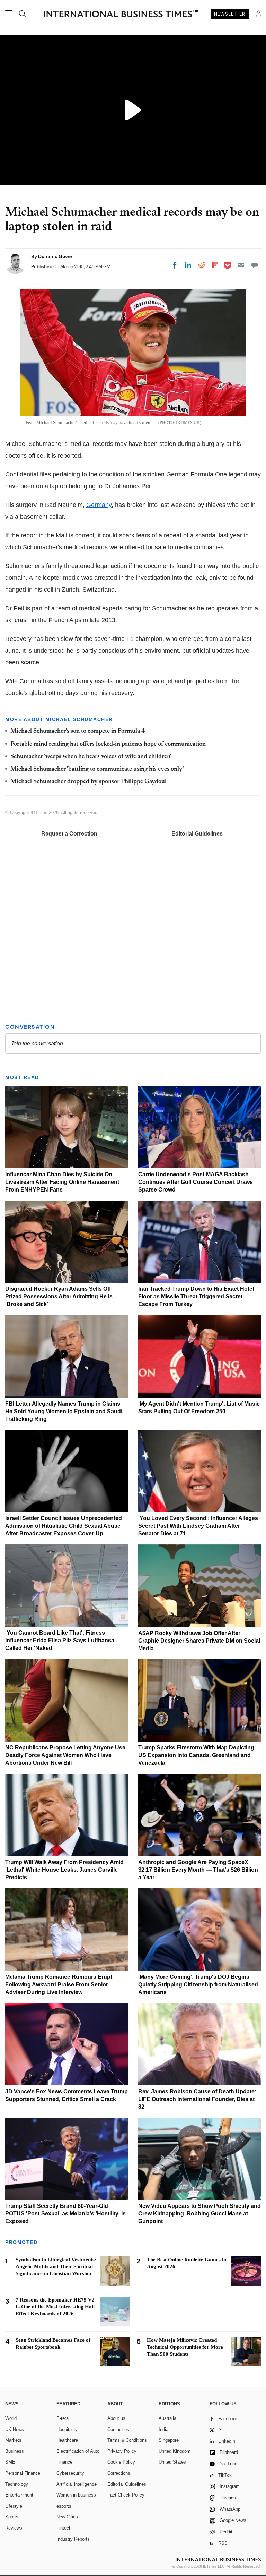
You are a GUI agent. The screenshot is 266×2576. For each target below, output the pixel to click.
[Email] (241, 265)
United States (172, 2462)
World (11, 2418)
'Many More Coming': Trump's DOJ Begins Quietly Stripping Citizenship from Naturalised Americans (198, 1985)
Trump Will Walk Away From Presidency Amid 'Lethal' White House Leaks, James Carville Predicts (64, 1870)
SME (10, 2462)
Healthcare (67, 2440)
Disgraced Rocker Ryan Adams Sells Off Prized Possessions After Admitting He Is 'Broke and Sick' (59, 1297)
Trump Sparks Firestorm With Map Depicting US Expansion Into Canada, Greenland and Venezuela (196, 1755)
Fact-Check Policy (126, 2495)
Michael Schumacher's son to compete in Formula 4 (78, 731)
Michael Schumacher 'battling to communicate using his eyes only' (97, 769)
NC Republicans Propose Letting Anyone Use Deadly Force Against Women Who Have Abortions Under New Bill (65, 1755)
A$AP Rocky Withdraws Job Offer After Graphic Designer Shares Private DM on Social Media (199, 1641)
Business (15, 2451)
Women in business (76, 2495)
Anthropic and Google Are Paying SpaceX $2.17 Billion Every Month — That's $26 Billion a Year (198, 1870)
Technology (17, 2484)
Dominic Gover (55, 256)
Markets (13, 2440)
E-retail (64, 2418)
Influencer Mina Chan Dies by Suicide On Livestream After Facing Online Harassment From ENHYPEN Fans (62, 1182)
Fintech (64, 2528)
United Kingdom (175, 2451)
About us (116, 2418)
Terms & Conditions (127, 2440)
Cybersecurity (70, 2473)
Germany (99, 505)
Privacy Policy (122, 2451)
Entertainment (19, 2495)
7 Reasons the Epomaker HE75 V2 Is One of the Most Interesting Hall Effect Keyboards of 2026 (55, 2307)
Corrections (119, 2473)
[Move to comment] (255, 265)
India (163, 2429)
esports (64, 2506)
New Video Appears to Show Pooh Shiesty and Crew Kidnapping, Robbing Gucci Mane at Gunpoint (199, 2214)
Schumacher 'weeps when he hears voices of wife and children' (91, 757)
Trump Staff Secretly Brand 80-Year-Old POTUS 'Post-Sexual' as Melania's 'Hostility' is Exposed (65, 2214)
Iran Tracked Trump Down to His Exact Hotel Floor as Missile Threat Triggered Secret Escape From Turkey (196, 1297)
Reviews (14, 2528)
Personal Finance (23, 2473)
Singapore (169, 2440)
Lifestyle (14, 2506)
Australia (167, 2418)
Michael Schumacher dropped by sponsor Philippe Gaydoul (88, 782)
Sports (12, 2517)
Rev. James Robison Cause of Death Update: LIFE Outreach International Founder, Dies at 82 (197, 2099)
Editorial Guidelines (197, 834)
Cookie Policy (121, 2462)
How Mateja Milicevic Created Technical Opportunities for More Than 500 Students (185, 2347)
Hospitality (67, 2429)
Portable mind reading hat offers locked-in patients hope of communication (108, 744)
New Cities (67, 2517)
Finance (64, 2462)
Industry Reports (73, 2539)
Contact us (118, 2429)
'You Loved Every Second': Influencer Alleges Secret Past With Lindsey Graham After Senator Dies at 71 (198, 1526)
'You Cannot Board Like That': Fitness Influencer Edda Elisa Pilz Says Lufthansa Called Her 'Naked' (60, 1640)
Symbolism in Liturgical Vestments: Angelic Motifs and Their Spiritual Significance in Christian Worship (56, 2266)
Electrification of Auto (78, 2451)
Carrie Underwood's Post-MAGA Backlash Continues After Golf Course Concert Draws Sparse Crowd (196, 1182)
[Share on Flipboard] (215, 265)
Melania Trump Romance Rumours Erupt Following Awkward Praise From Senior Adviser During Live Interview (59, 1985)
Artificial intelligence (77, 2484)
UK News (15, 2429)
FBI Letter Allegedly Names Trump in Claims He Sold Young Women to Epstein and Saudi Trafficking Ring (64, 1411)
